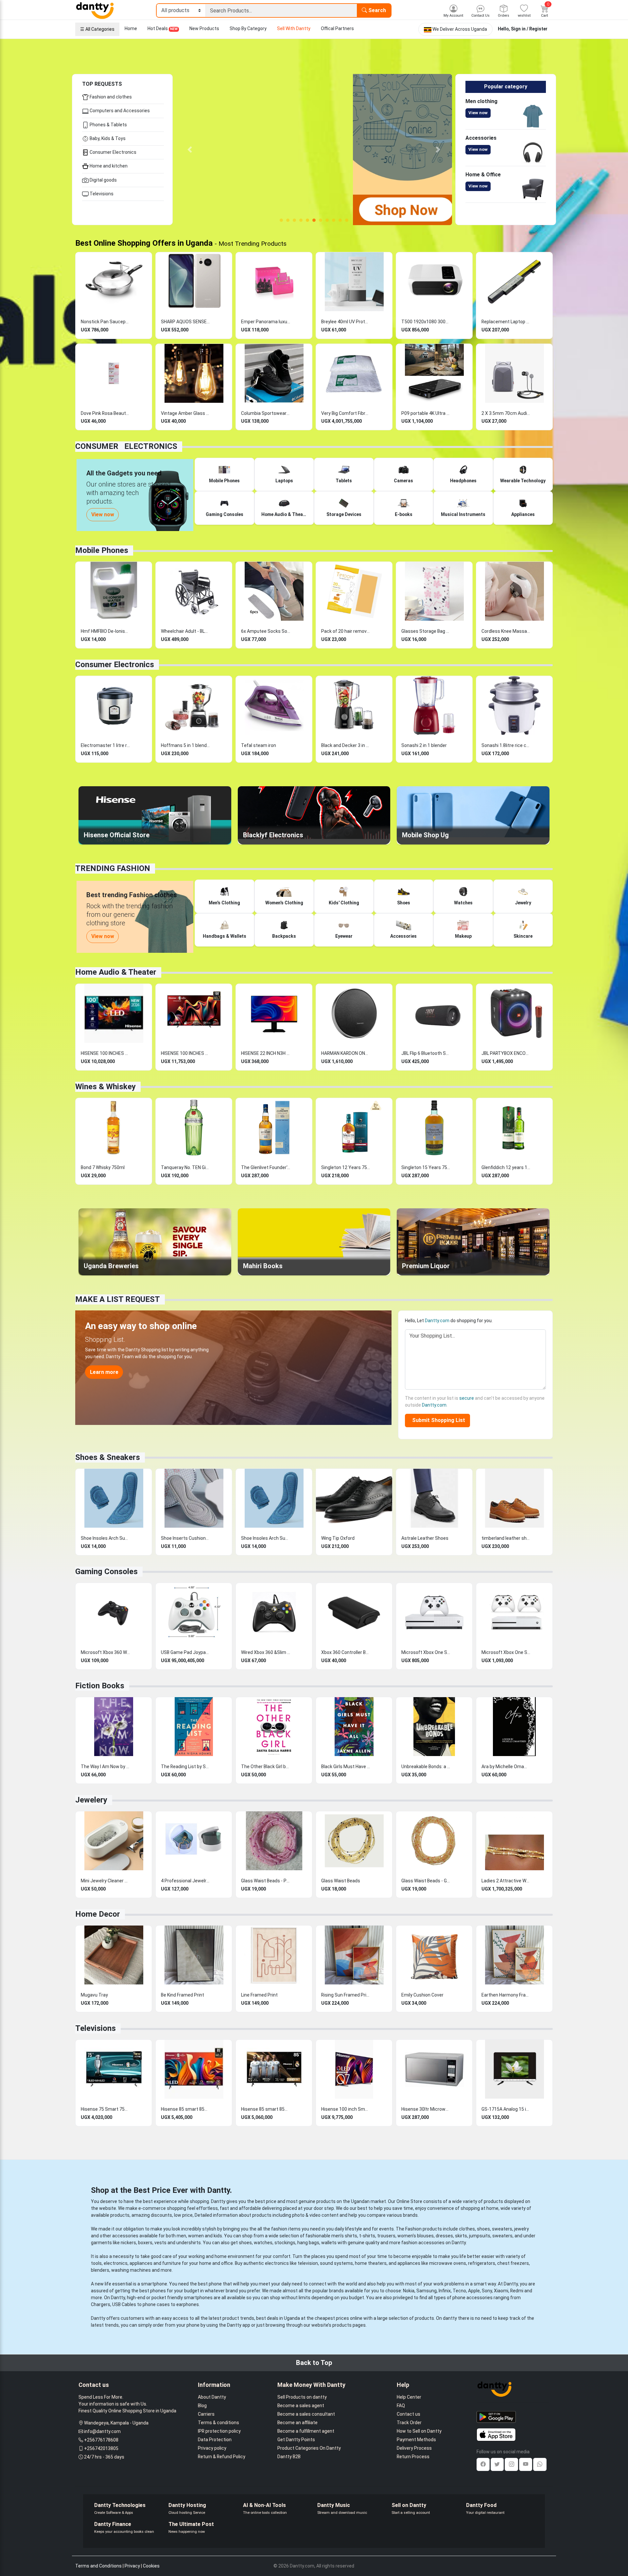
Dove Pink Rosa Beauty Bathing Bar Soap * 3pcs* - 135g (105, 413)
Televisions (101, 194)
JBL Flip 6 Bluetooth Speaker (426, 1053)
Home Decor (98, 1914)
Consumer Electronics (113, 152)
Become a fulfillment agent (306, 2431)
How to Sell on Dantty (419, 2431)
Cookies (151, 2566)
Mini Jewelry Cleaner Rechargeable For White (105, 1881)
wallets (329, 2243)
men (181, 2236)
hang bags (308, 2243)
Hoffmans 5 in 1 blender (185, 745)
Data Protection (215, 2440)
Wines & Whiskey (105, 1087)
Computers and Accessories (119, 111)
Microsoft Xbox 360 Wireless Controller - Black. (105, 1652)
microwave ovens (448, 2263)
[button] (190, 150)
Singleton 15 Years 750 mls (426, 1167)
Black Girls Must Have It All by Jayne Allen (346, 1767)
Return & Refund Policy (222, 2457)
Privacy (132, 2566)
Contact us (409, 2414)
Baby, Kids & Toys (107, 138)
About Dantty (212, 2397)
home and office (216, 2263)
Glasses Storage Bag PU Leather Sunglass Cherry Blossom (426, 631)
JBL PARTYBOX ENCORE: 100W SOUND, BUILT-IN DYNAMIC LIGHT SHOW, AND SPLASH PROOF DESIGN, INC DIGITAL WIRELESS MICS (506, 1053)
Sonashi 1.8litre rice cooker (506, 745)
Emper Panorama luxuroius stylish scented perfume (266, 322)
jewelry (522, 2229)
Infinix (445, 2291)
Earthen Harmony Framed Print (506, 1995)
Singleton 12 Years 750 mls (346, 1167)
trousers (386, 2236)
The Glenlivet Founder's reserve (266, 1167)
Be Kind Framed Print (183, 1995)
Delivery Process (414, 2448)
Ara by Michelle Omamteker (506, 1767)
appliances (141, 2263)
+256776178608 (101, 2440)
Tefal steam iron (259, 745)
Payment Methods (416, 2440)
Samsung (427, 2291)
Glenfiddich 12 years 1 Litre (506, 1167)
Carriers (206, 2414)
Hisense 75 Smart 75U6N (105, 2109)
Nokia (409, 2291)
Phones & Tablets (108, 125)
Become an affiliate (297, 2423)
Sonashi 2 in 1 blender (424, 745)
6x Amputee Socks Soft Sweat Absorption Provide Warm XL (266, 631)
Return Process (413, 2457)
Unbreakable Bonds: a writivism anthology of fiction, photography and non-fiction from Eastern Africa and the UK (426, 1767)
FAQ (401, 2406)
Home (131, 28)
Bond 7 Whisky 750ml (103, 1167)
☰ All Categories (97, 29)
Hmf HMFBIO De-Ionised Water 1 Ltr (105, 631)
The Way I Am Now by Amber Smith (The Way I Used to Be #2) (105, 1767)
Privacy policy (212, 2448)
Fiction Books (100, 1686)
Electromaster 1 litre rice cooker (105, 745)
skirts (461, 2236)
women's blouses (416, 2236)
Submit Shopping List (437, 1420)
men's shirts (344, 2236)
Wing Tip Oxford (338, 1538)
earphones (188, 2304)
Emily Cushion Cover (422, 1995)
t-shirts (367, 2236)
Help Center (409, 2397)
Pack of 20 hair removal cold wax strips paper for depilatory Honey (346, 631)
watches (263, 2243)
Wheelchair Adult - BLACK (185, 631)
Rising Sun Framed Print (346, 1995)
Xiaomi (501, 2291)
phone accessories (472, 2298)
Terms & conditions (218, 2423)
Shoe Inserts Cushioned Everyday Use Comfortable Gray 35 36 (185, 1538)
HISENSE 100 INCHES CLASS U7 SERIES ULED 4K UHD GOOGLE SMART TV (185, 1053)
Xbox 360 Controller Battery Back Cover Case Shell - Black (346, 1652)
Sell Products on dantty (302, 2397)
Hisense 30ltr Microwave (426, 2109)
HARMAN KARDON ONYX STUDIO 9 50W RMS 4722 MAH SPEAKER (346, 1053)
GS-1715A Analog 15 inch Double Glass (506, 2109)
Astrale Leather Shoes (425, 1538)
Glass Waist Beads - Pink (266, 1881)
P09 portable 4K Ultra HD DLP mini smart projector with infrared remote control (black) (426, 413)
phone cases (156, 2304)
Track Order (409, 2423)
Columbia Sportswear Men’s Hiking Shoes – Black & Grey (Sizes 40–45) (266, 413)
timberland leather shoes (506, 1538)
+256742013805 (101, 2448)
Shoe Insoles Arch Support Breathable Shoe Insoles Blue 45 (266, 1538)
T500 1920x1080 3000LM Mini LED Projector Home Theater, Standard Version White (426, 322)
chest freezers (513, 2263)
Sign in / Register (529, 29)
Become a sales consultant (306, 2414)
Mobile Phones (102, 550)
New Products (204, 28)
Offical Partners (337, 28)
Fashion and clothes (110, 97)
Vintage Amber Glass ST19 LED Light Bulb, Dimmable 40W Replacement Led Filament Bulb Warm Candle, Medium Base (185, 413)
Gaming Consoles (106, 1572)
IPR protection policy (219, 2431)
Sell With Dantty (294, 28)
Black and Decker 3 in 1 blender (346, 745)
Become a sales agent (301, 2406)
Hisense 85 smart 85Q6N (185, 2109)
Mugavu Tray (94, 1995)
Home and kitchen (108, 166)
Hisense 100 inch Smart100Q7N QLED (346, 2109)
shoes (483, 2229)
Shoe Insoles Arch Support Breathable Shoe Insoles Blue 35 (105, 1538)
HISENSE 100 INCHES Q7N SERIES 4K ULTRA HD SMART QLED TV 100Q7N (105, 1053)
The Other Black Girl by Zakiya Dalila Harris (266, 1767)
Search (376, 10)
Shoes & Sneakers (108, 1457)
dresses (444, 2236)
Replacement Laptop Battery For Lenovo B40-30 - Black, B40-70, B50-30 (506, 322)
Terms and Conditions (98, 2566)
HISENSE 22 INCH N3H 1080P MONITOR (266, 1053)
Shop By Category (248, 28)
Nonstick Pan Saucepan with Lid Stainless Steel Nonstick (105, 322)
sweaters (502, 2229)
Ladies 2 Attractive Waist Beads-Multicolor (506, 1881)
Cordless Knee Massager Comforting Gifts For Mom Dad (506, 631)
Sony (487, 2291)
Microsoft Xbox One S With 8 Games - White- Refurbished (426, 1652)
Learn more (104, 1372)
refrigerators (482, 2263)
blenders (100, 2270)
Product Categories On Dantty (309, 2448)
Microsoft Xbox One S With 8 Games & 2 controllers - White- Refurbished (506, 1652)
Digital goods (103, 180)
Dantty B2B (289, 2457)
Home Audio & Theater (116, 972)
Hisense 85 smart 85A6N (266, 2109)
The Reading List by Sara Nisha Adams (185, 1767)
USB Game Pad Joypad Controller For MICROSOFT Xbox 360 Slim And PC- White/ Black (185, 1652)
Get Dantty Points (296, 2440)
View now (478, 113)
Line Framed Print (259, 1995)
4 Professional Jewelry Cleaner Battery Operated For (185, 1881)
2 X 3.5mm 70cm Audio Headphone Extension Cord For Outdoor (506, 413)
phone (215, 2284)
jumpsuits (480, 2236)
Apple (474, 2291)
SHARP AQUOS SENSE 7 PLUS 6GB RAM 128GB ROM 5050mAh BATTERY (185, 322)
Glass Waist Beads (341, 1881)
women (196, 2236)
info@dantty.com (102, 2431)
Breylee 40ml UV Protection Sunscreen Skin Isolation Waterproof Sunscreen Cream (346, 322)
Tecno (459, 2291)
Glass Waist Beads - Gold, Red (426, 1881)
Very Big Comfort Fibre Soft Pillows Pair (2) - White (346, 413)
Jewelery (91, 1800)
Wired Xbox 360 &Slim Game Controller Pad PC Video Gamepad (266, 1652)
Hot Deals (163, 28)
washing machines (131, 2270)
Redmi (517, 2291)
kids (218, 2236)
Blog (202, 2406)
